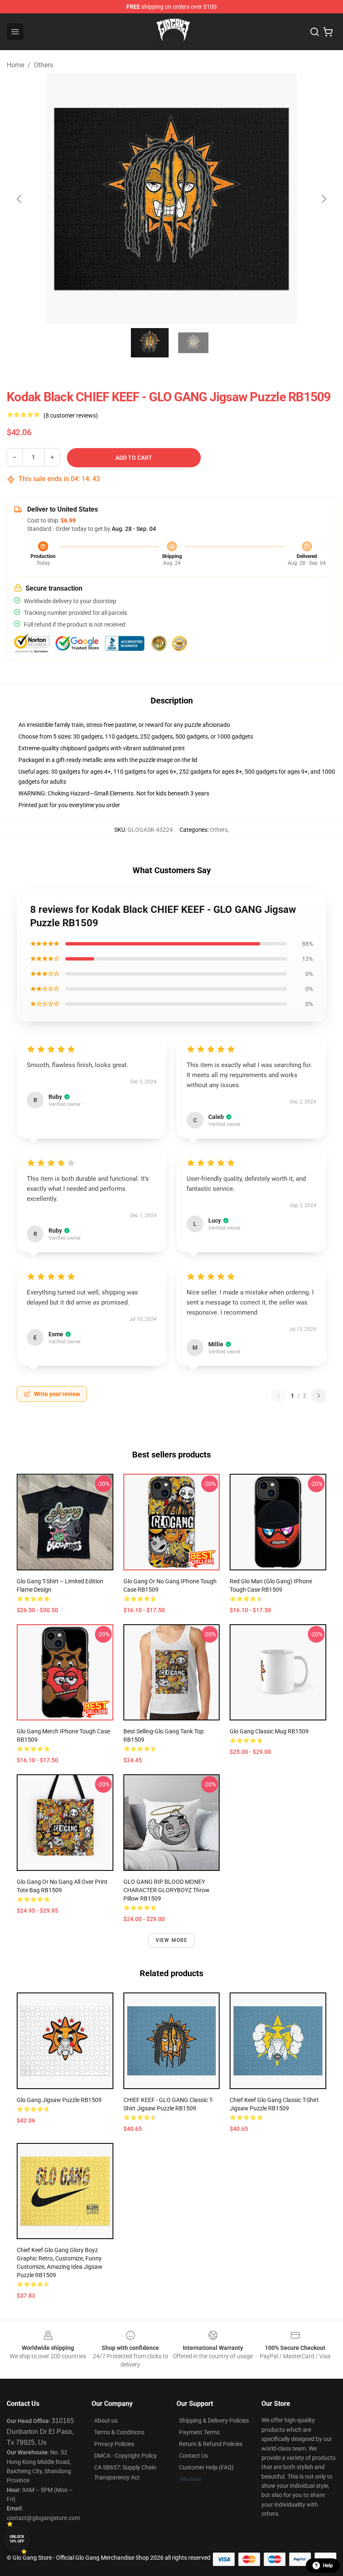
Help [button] (328, 2566)
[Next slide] (323, 199)
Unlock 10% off (17, 2539)
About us (106, 2421)
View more (172, 1940)
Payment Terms (199, 2432)
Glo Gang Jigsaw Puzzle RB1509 (59, 2100)
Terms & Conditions (119, 2432)
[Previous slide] (20, 199)
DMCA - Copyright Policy (125, 2456)
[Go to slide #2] (193, 343)
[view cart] (328, 32)
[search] (315, 32)
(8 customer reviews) (71, 415)
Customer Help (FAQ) (206, 2467)
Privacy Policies (114, 2444)
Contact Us (193, 2456)
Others (44, 65)
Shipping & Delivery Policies (214, 2421)
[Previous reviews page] (278, 1396)
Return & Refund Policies (211, 2444)
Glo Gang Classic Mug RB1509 (269, 1731)
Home (15, 65)
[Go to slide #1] (150, 343)
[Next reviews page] (319, 1396)
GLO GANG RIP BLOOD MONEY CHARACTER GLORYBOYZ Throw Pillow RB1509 (166, 1890)
